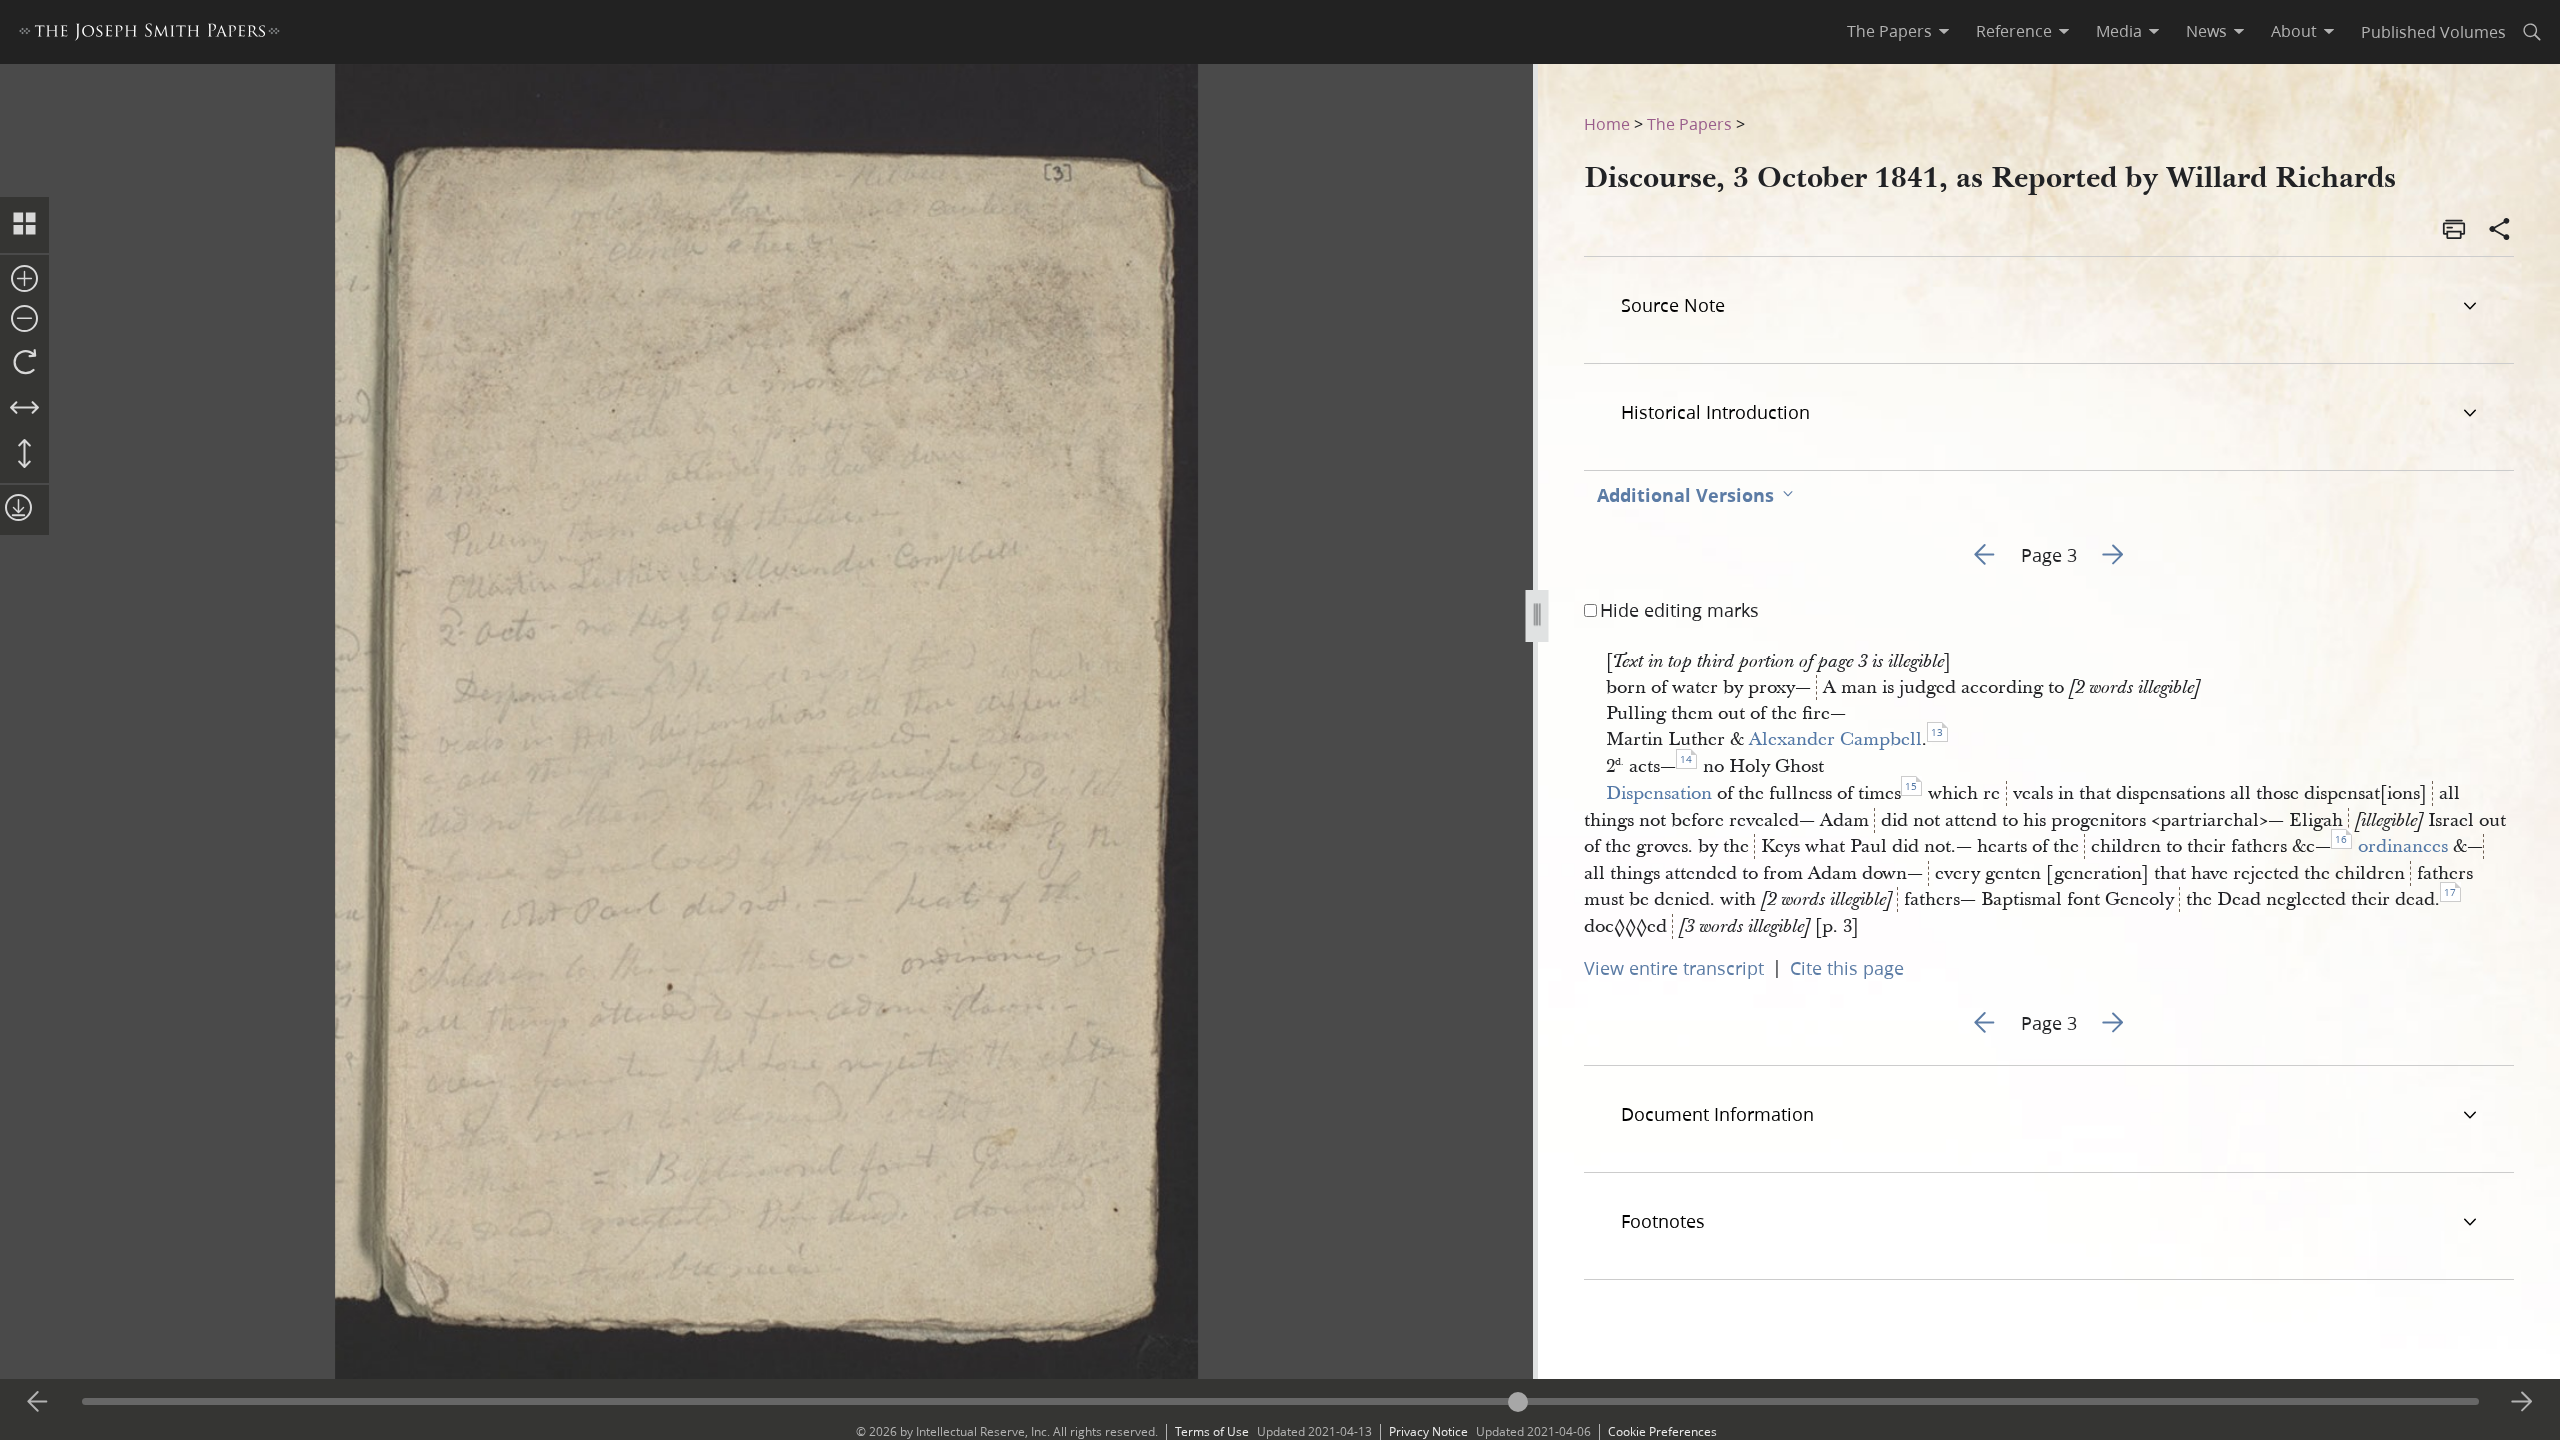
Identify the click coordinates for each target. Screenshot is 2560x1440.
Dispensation (1659, 793)
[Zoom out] (24, 320)
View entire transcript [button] (1674, 968)
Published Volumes (2433, 31)
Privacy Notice (1428, 1431)
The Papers (1689, 123)
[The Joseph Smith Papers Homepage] (149, 34)
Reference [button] (2014, 31)
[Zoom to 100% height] (24, 455)
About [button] (2294, 31)
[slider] (1280, 1401)
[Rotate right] (24, 363)
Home (1607, 123)
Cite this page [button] (1847, 968)
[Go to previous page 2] (38, 1402)
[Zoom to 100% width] (24, 409)
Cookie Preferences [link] (1662, 1431)
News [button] (2206, 31)
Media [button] (2119, 31)
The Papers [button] (1889, 31)
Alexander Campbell (1835, 739)
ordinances (2403, 846)
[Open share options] (2500, 231)
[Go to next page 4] (2522, 1402)
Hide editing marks (1679, 610)
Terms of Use (1212, 1431)
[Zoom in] (24, 280)
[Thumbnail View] (24, 225)
